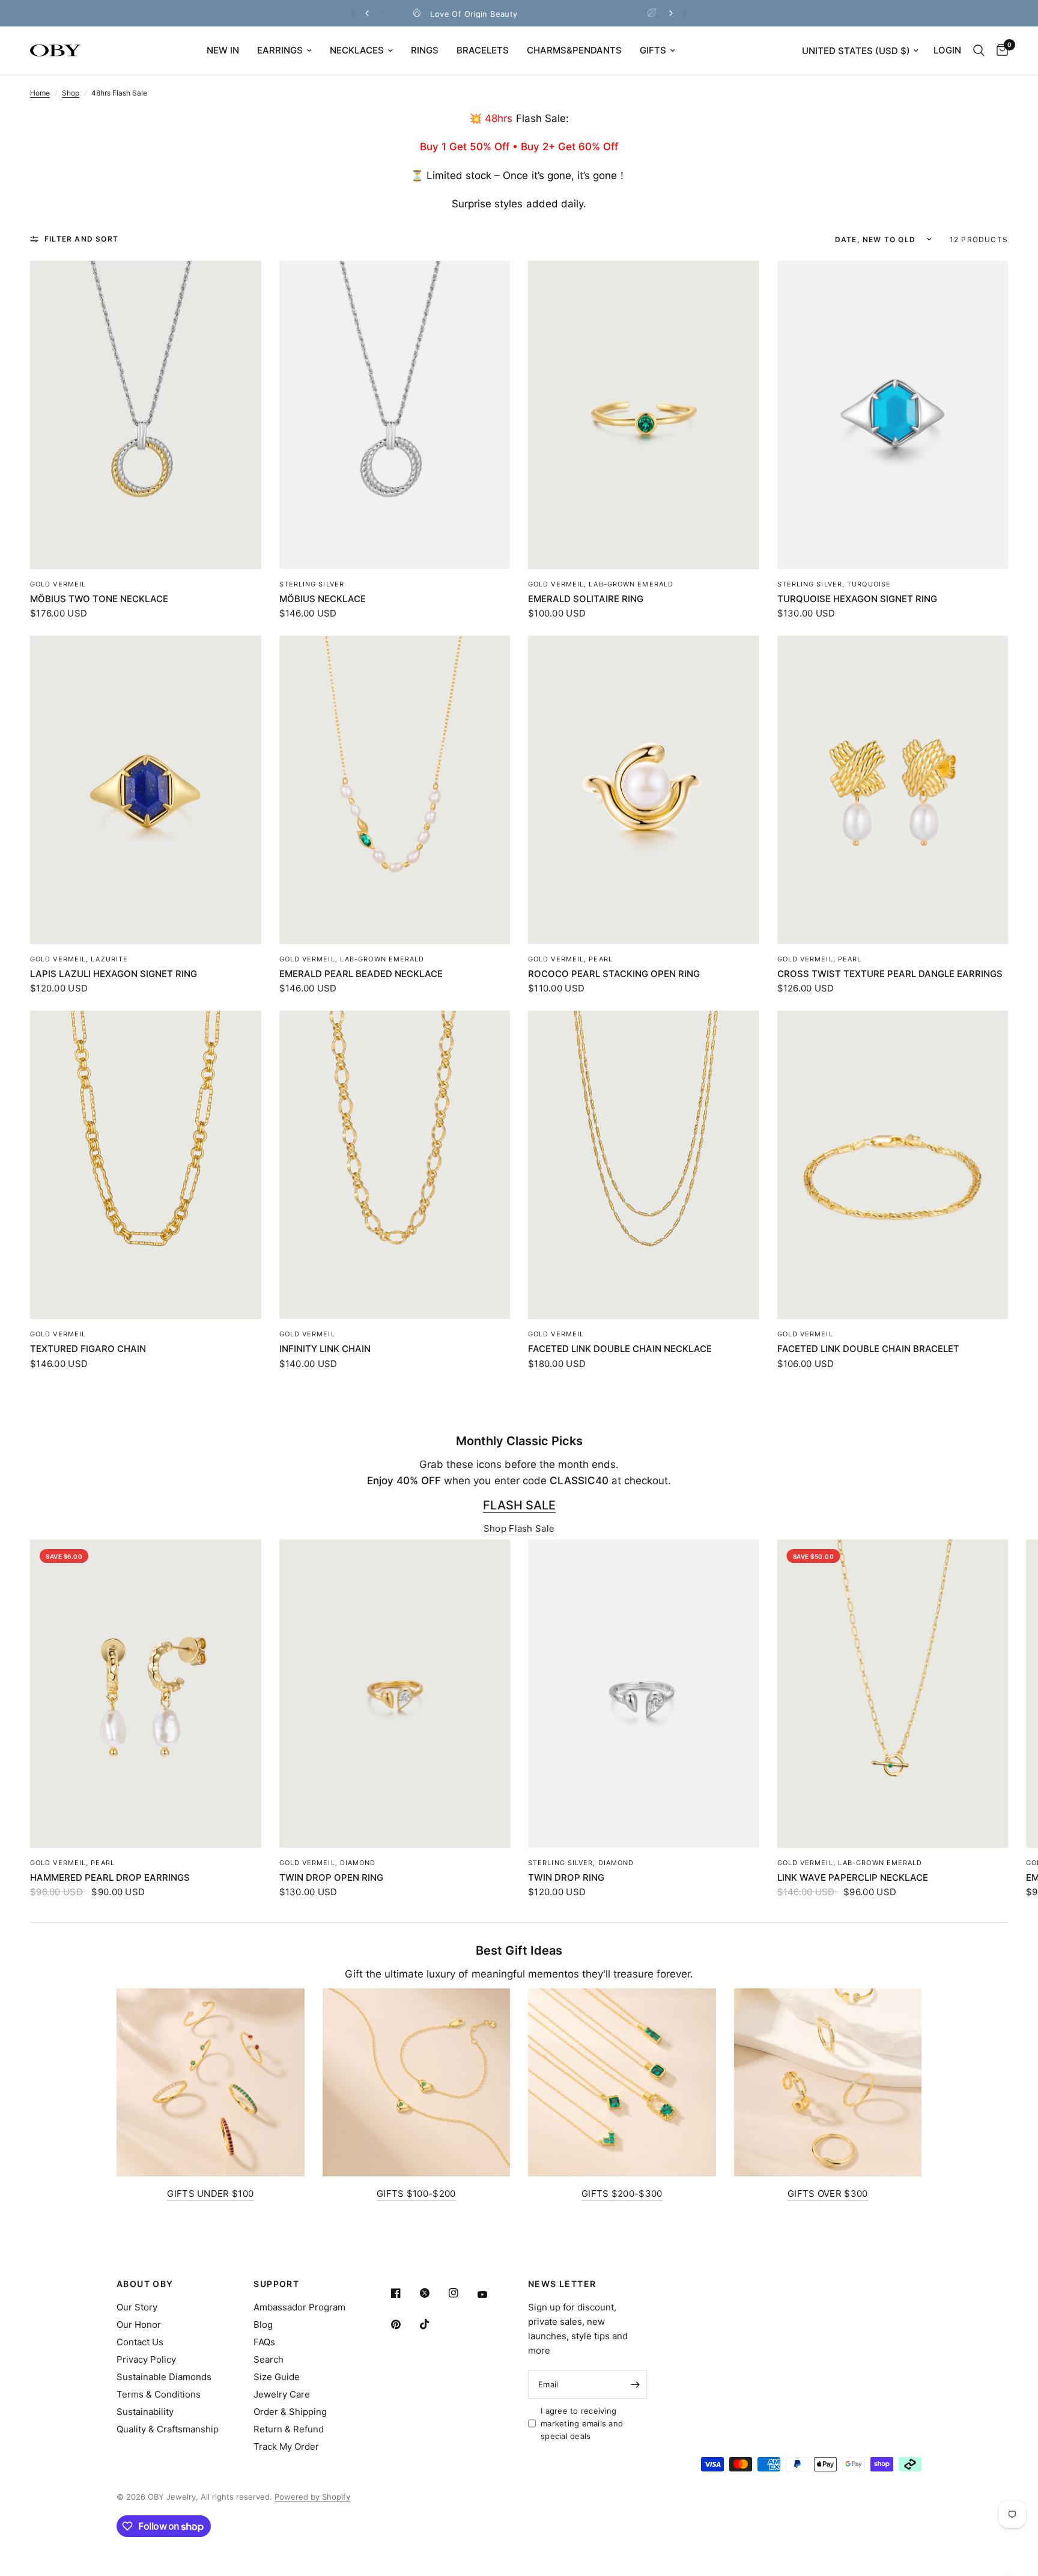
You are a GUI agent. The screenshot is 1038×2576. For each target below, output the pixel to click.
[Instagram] (462, 2293)
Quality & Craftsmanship (168, 2429)
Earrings (280, 50)
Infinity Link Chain (325, 1349)
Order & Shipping (290, 2412)
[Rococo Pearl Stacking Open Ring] (644, 790)
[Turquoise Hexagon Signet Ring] (893, 415)
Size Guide (277, 2377)
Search (269, 2359)
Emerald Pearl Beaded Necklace (361, 974)
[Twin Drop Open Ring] (395, 1694)
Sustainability (145, 2412)
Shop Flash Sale (519, 1528)
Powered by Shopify (312, 2497)
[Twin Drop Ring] (644, 1694)
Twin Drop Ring (566, 1877)
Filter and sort (81, 239)
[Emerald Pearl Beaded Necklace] (395, 790)
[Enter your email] (635, 2384)
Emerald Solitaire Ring (586, 599)
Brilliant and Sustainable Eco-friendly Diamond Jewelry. (529, 14)
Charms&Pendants (574, 50)
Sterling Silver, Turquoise (834, 584)
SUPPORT (276, 2284)
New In (223, 50)
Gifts (653, 50)
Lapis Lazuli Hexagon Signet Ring (114, 974)
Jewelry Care (282, 2394)
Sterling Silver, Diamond (581, 1863)
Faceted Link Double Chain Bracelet (868, 1349)
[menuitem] (223, 50)
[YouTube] (491, 2295)
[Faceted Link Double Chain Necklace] (644, 1165)
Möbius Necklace (323, 599)
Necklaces (357, 50)
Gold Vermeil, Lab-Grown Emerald (601, 584)
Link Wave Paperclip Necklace (853, 1877)
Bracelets (483, 50)
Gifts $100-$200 (416, 2194)
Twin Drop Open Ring (331, 1877)
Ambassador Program (299, 2307)
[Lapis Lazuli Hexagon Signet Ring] (146, 790)
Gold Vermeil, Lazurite (79, 959)
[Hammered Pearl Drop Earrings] (146, 1694)
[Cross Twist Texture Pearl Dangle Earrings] (893, 790)
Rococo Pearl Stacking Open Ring (614, 974)
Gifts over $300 (828, 2194)
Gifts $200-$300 (622, 2194)
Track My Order (286, 2447)
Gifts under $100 (210, 2194)
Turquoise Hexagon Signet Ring (857, 599)
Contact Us (140, 2342)
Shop (71, 93)
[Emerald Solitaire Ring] (644, 415)
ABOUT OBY (145, 2284)
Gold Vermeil (58, 584)
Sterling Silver (312, 584)
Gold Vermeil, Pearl (570, 959)
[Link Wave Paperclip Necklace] (893, 1694)
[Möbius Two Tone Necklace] (146, 415)
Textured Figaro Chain (88, 1349)
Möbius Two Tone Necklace (99, 599)
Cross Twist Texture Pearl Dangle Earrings (890, 974)
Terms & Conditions (159, 2394)
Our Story (137, 2307)
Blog (263, 2325)
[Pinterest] (404, 2324)
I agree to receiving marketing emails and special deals (582, 2423)
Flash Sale (519, 1505)
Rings (425, 50)
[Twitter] (433, 2293)
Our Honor (139, 2325)
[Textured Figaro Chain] (146, 1165)
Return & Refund (289, 2429)
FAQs (264, 2342)
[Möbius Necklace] (395, 415)
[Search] (979, 50)
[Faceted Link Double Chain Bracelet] (893, 1165)
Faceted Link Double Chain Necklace (620, 1349)
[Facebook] (404, 2293)
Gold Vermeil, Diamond (328, 1863)
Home (40, 93)
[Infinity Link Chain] (395, 1165)
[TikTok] (433, 2324)
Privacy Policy (146, 2359)
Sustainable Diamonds (164, 2377)
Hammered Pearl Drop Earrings (110, 1877)
